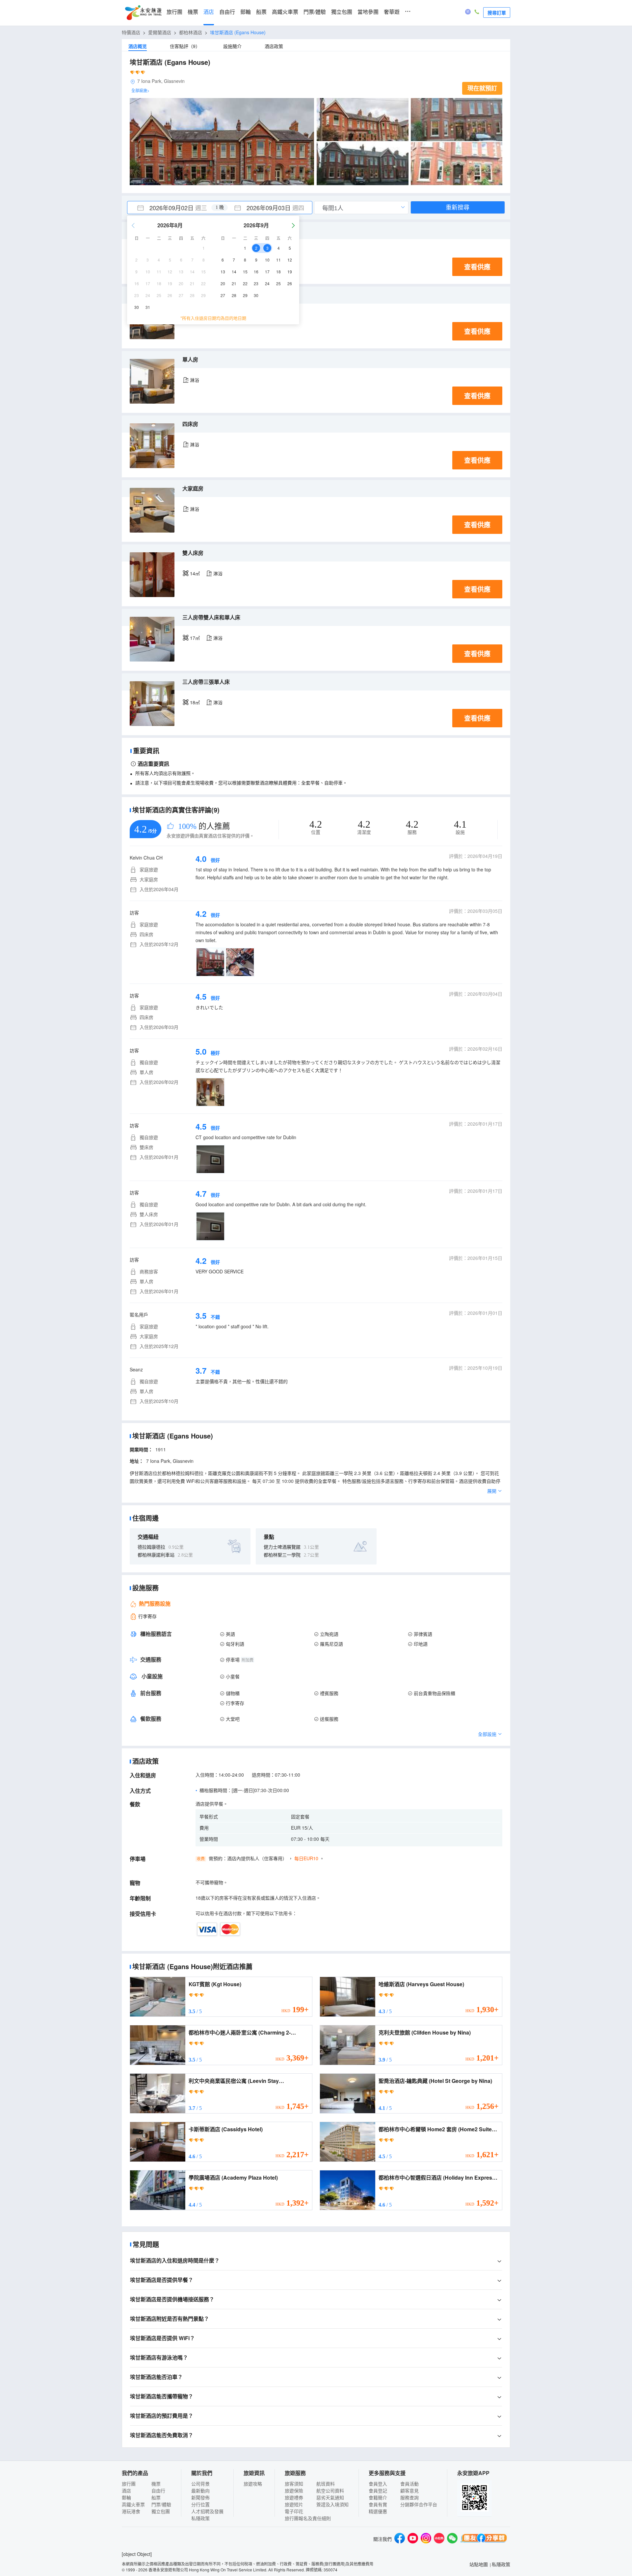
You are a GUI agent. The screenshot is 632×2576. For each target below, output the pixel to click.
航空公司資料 (330, 2490)
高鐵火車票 (285, 12)
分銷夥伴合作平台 (419, 2504)
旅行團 (174, 12)
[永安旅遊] (143, 13)
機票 (193, 12)
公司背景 (200, 2484)
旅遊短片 (294, 2504)
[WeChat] (452, 2539)
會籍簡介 (378, 2497)
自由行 (227, 12)
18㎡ (195, 702)
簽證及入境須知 (332, 2504)
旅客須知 (294, 2484)
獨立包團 (342, 12)
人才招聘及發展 (207, 2511)
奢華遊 (392, 12)
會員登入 (378, 2484)
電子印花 (294, 2511)
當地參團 (368, 12)
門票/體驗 (315, 12)
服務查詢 (409, 2497)
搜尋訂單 (497, 13)
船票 (261, 12)
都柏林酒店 (191, 32)
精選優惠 (378, 2511)
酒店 (209, 12)
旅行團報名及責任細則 (308, 2518)
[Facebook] (400, 2539)
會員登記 (378, 2490)
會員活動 (409, 2484)
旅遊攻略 (253, 2484)
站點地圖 (479, 2564)
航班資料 (326, 2484)
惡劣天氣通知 (330, 2497)
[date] (173, 208)
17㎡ (195, 638)
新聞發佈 (200, 2497)
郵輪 (246, 12)
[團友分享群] (484, 2539)
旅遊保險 (294, 2490)
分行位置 (200, 2504)
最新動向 (200, 2490)
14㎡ (195, 573)
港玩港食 (131, 2511)
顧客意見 (409, 2490)
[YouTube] (413, 2539)
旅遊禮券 (294, 2497)
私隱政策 (200, 2518)
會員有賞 (378, 2504)
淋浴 (195, 380)
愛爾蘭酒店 (160, 32)
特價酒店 (131, 32)
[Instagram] (426, 2539)
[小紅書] (439, 2539)
